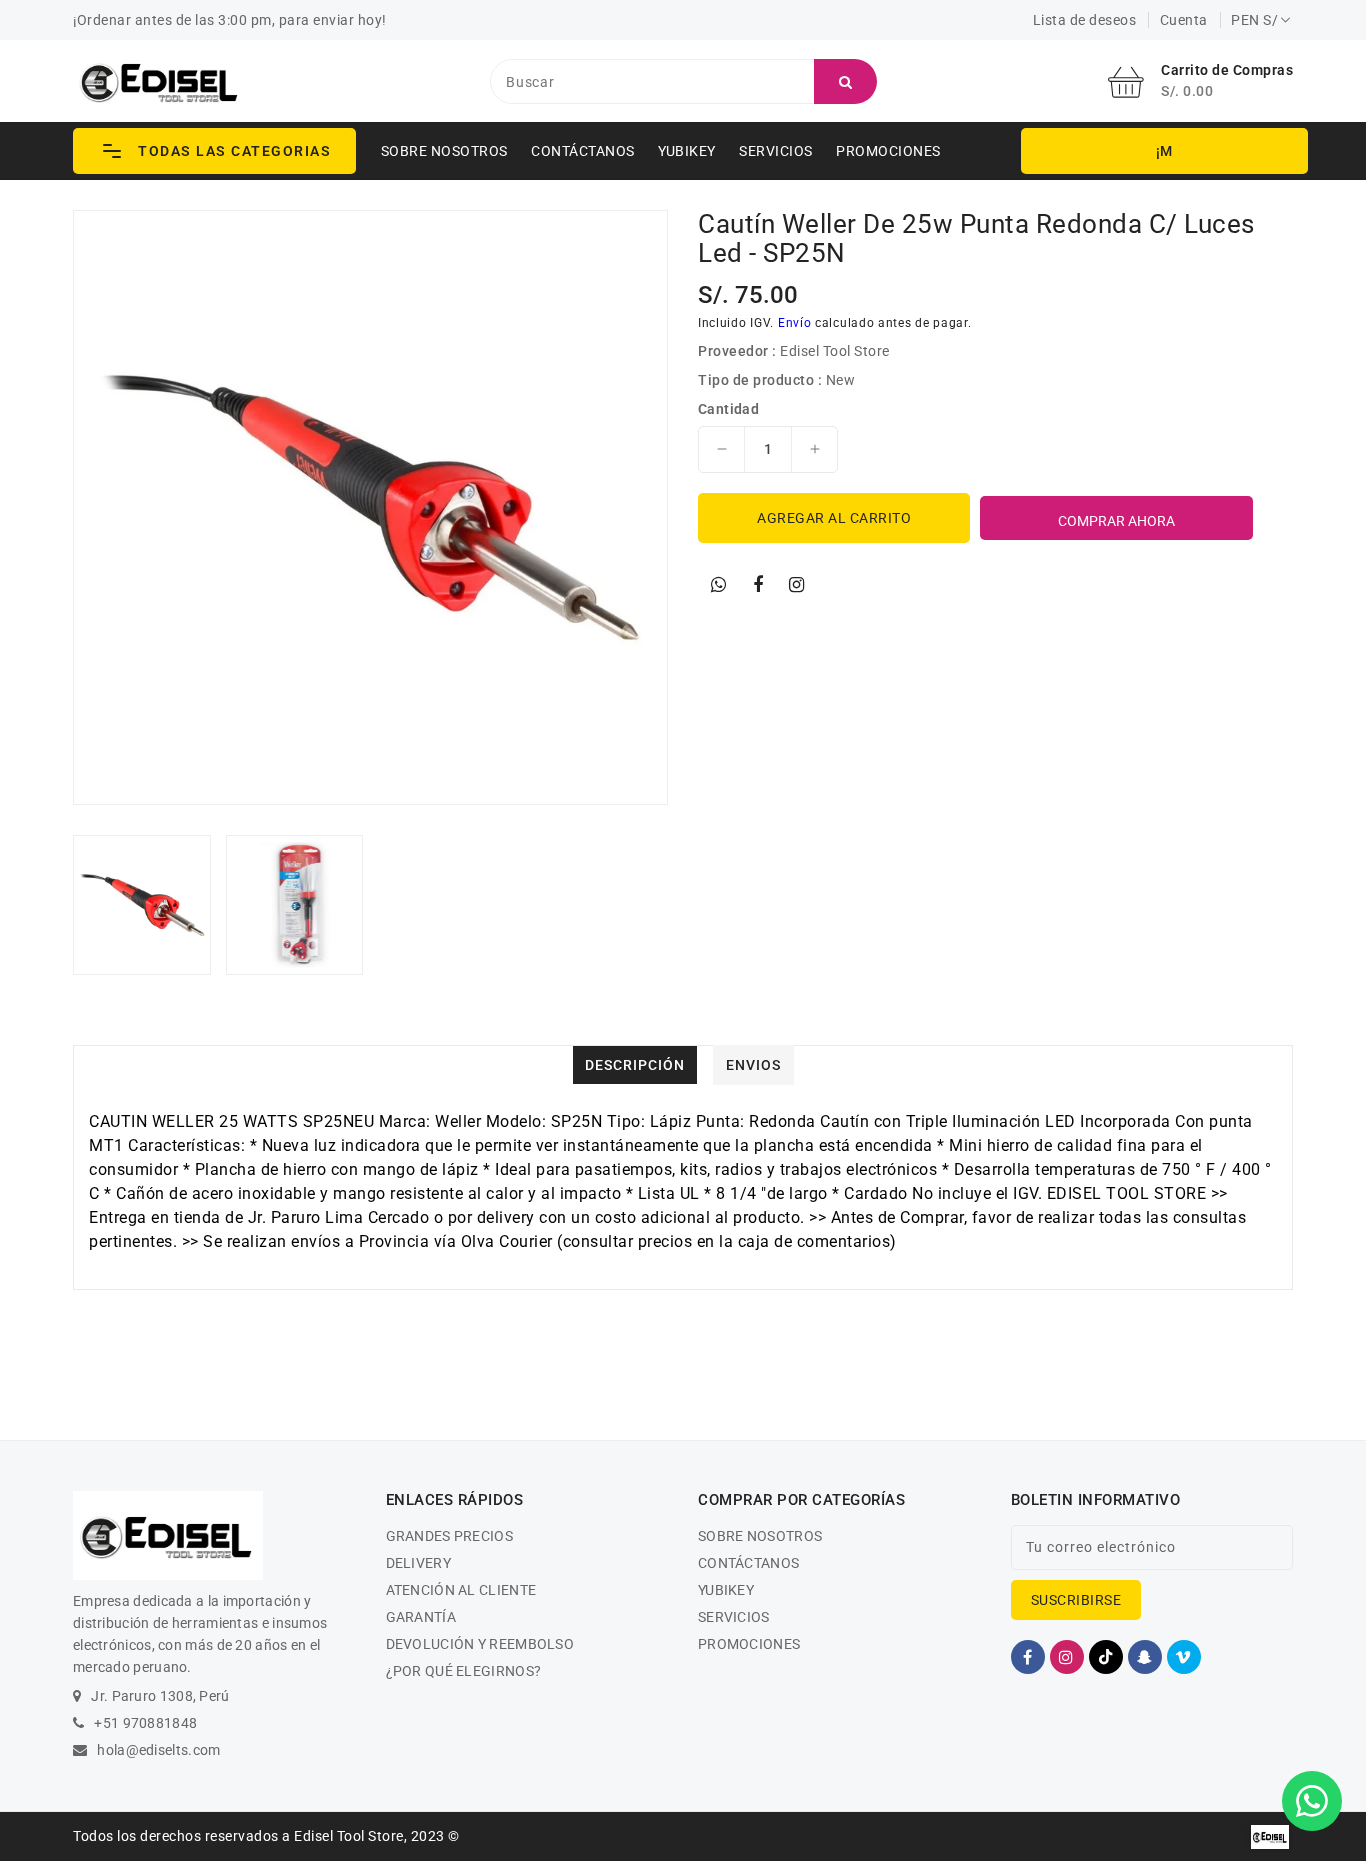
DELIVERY (418, 1563)
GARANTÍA (421, 1617)
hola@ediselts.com (158, 1750)
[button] (214, 151)
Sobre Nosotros (444, 151)
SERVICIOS (776, 151)
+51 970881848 (145, 1723)
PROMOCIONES (888, 151)
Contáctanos (583, 151)
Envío (795, 323)
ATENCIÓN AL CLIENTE (461, 1590)
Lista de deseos (1085, 20)
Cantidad (728, 409)
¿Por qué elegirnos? (464, 1671)
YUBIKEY (687, 151)
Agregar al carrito (834, 518)
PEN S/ (1254, 20)
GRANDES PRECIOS (450, 1536)
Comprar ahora (1116, 521)
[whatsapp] (719, 585)
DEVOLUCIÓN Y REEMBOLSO (480, 1644)
